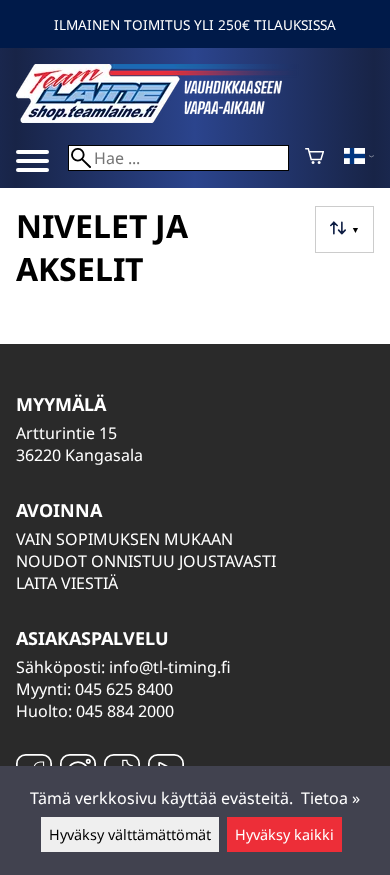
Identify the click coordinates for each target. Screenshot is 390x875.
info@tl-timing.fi (170, 667)
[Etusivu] (166, 117)
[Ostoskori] (314, 158)
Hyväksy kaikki (284, 834)
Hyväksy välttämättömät (130, 834)
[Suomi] (359, 158)
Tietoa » (330, 798)
